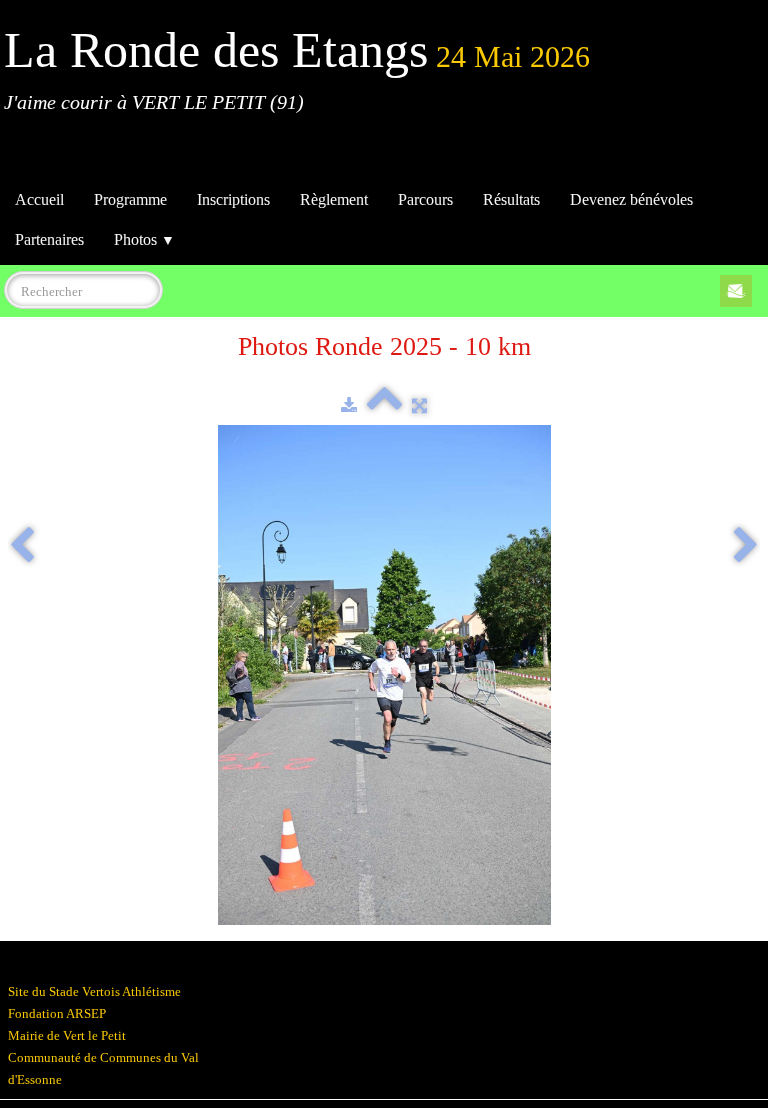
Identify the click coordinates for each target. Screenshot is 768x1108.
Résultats (511, 199)
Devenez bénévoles (631, 199)
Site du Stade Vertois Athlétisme (94, 991)
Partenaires (49, 239)
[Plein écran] (419, 405)
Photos (144, 239)
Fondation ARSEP (57, 1013)
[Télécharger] (349, 405)
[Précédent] (22, 547)
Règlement (334, 199)
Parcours (425, 199)
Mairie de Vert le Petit (67, 1035)
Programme (130, 199)
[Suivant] (746, 547)
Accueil (39, 199)
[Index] (384, 405)
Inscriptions (233, 199)
